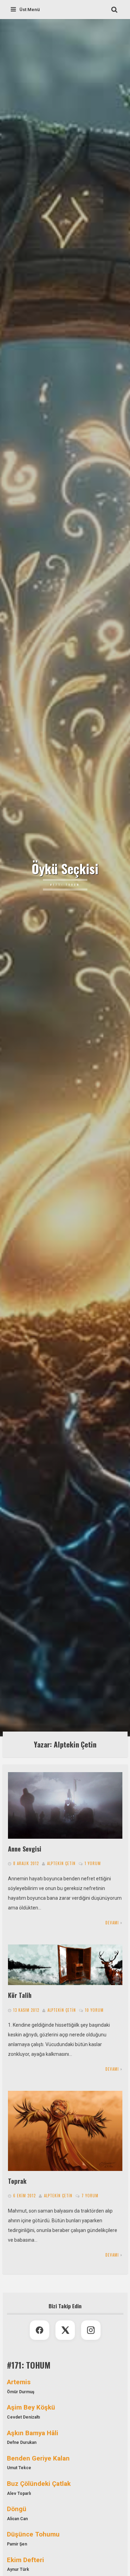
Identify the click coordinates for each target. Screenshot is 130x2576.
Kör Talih (20, 1995)
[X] (65, 2330)
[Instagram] (91, 2330)
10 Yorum (94, 2010)
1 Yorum (93, 1863)
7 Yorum (90, 2196)
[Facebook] (40, 2330)
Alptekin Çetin (61, 1863)
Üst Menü (30, 10)
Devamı (112, 1923)
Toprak (17, 2181)
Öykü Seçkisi (65, 869)
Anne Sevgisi (25, 1849)
